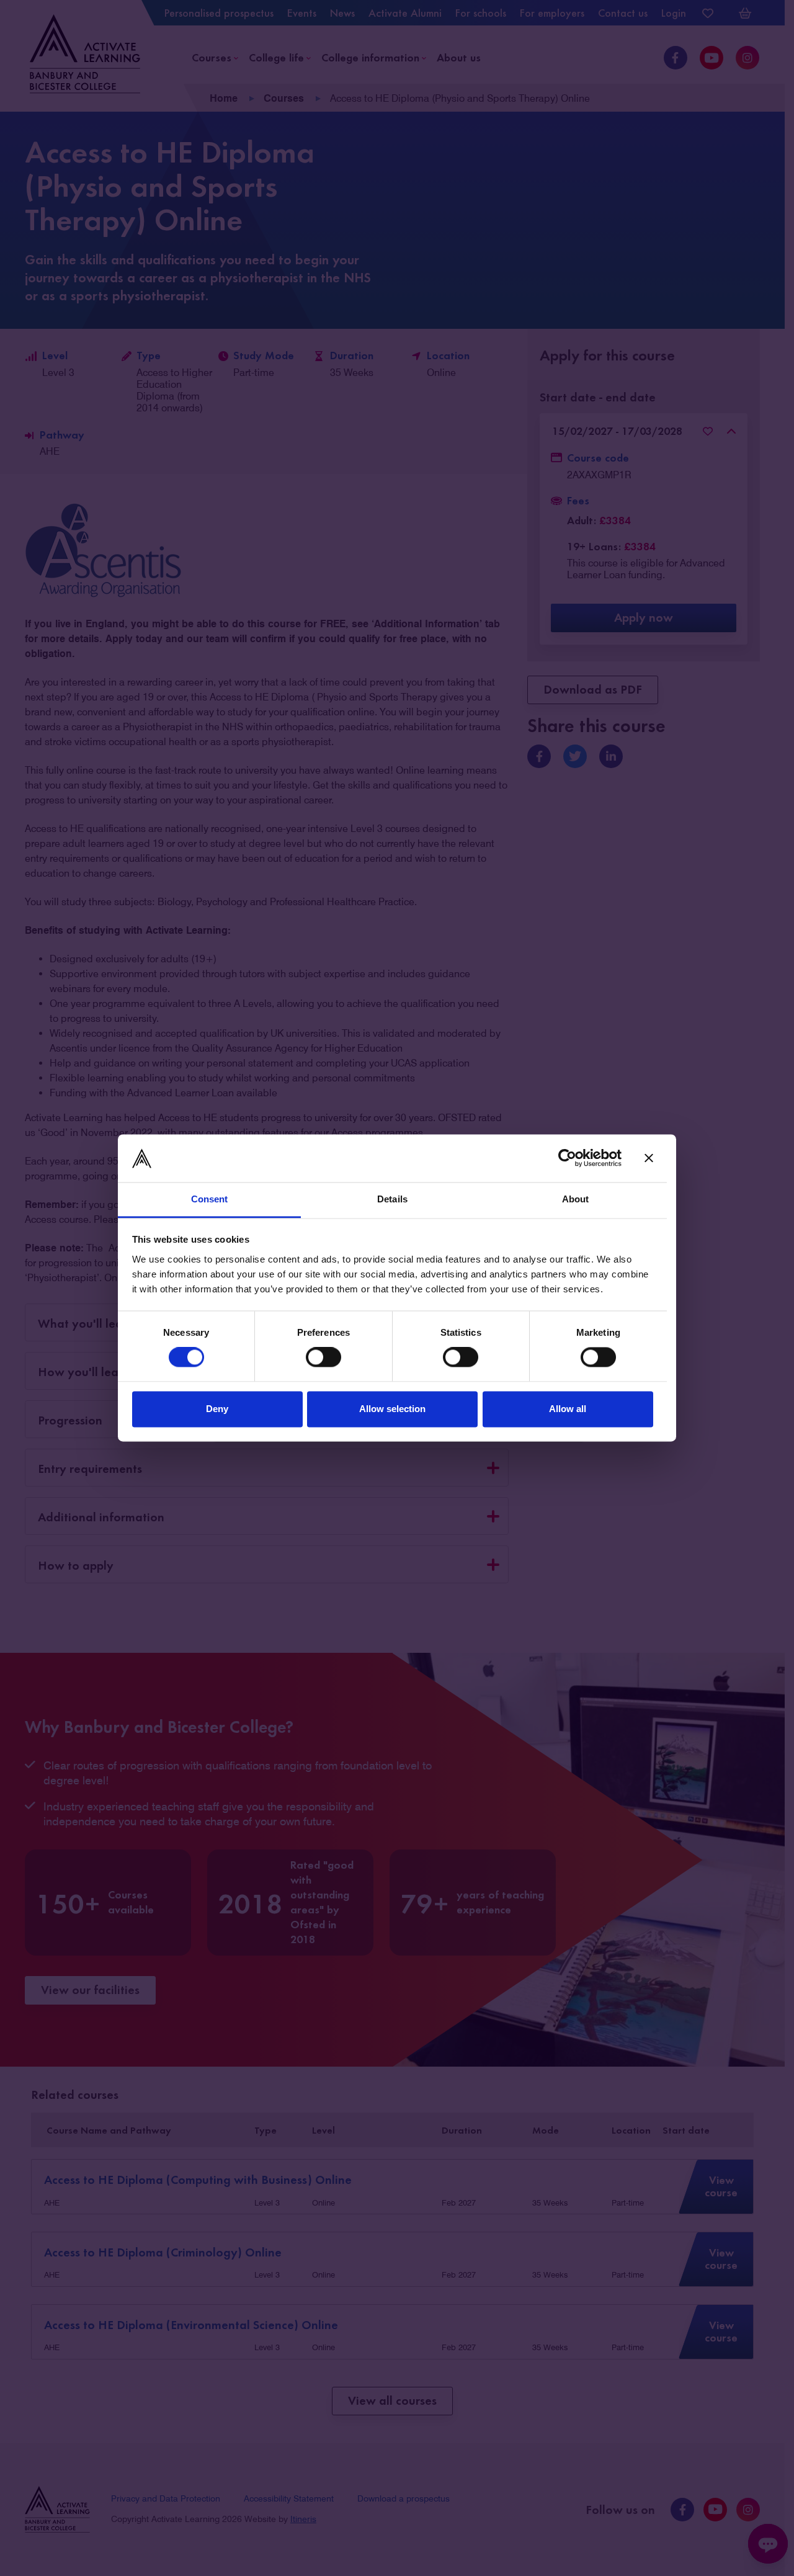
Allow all (568, 1409)
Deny (217, 1409)
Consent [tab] (210, 1199)
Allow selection (392, 1409)
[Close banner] (649, 1158)
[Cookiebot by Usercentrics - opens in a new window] (567, 1158)
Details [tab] (392, 1199)
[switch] (323, 1357)
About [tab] (576, 1199)
